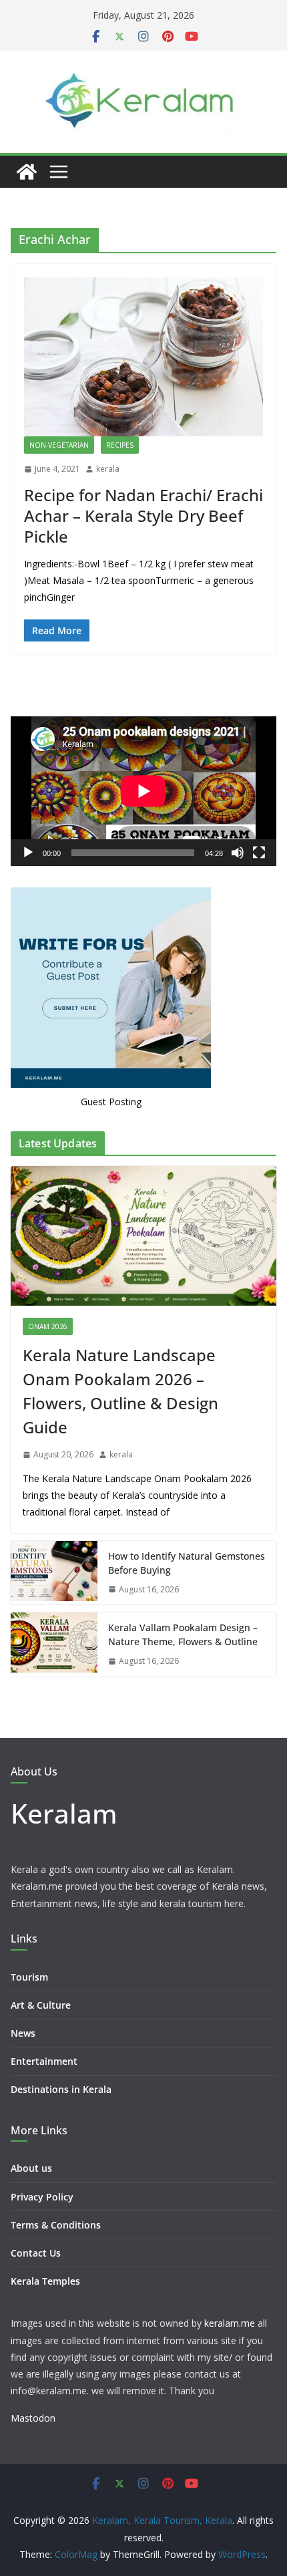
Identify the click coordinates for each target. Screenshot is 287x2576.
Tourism (29, 1977)
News (23, 2033)
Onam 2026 (48, 1326)
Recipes (120, 445)
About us (31, 2168)
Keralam (64, 1813)
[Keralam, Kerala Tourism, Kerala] (27, 172)
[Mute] (238, 853)
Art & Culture (41, 2005)
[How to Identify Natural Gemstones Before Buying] (54, 1573)
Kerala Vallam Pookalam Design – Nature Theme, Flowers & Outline (183, 1634)
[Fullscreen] (259, 853)
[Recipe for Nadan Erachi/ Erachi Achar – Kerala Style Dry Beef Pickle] (143, 357)
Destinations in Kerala (61, 2089)
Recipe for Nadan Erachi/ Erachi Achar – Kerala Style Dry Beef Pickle (143, 516)
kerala (108, 469)
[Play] (28, 853)
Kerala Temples (45, 2281)
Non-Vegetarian (59, 445)
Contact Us (36, 2253)
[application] (143, 791)
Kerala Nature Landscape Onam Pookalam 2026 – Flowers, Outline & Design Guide (120, 1391)
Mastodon (33, 2418)
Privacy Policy (42, 2197)
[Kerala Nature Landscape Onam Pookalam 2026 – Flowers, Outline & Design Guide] (143, 1236)
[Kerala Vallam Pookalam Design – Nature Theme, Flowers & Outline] (54, 1644)
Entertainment (44, 2061)
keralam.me (230, 2323)
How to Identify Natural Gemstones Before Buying (187, 1563)
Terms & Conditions (56, 2225)
